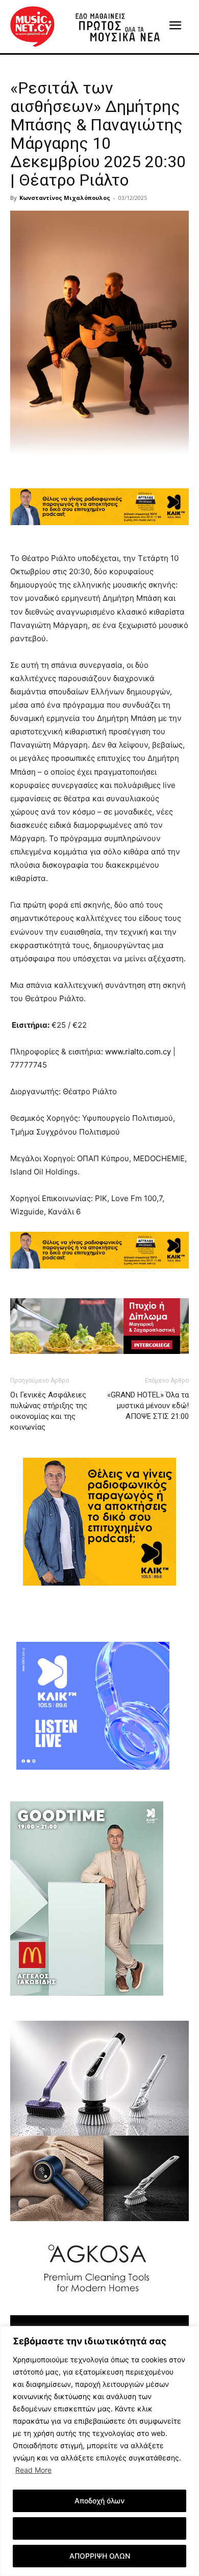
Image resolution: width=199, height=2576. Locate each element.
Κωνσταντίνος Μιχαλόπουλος (65, 198)
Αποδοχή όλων (99, 2501)
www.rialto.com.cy (138, 1052)
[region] (99, 2451)
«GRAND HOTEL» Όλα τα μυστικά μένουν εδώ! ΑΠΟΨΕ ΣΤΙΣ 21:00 (148, 1406)
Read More (33, 2470)
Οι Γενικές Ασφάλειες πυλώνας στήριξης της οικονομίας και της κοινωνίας (49, 1411)
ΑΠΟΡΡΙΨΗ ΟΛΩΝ (100, 2556)
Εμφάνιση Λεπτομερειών (100, 2528)
